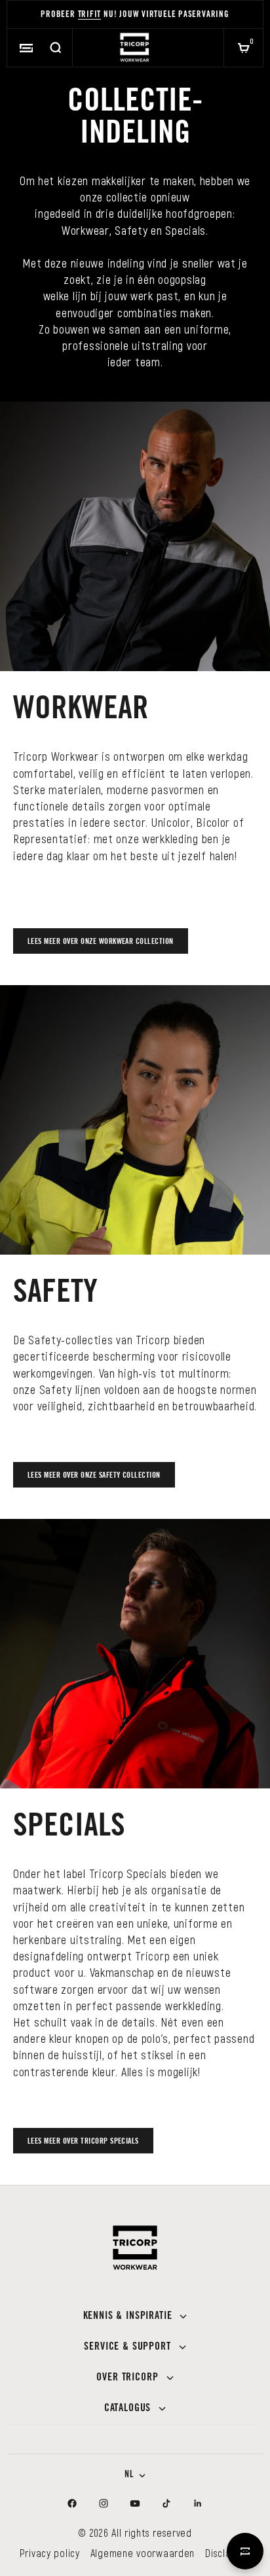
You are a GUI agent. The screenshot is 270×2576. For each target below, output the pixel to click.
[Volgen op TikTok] (166, 2503)
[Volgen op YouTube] (135, 2503)
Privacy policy (50, 2553)
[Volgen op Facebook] (72, 2503)
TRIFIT (90, 15)
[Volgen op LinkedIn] (198, 2503)
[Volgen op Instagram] (104, 2503)
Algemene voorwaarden (143, 2553)
